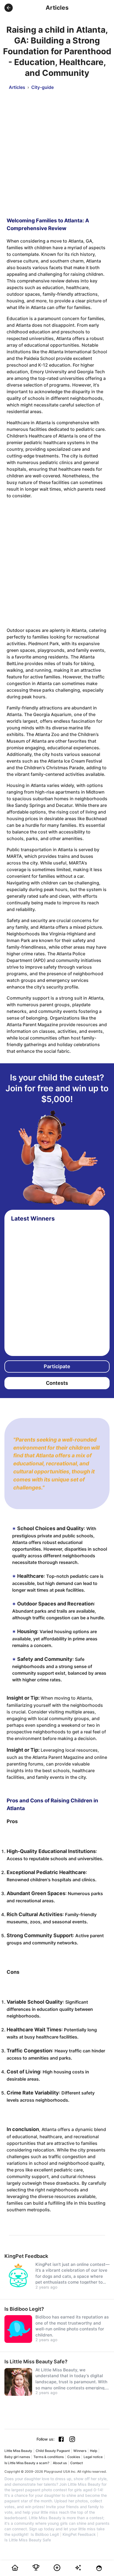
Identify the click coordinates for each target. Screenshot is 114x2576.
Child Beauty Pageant (53, 2451)
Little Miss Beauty (18, 2451)
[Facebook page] (61, 2439)
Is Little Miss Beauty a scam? (27, 2463)
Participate (57, 1366)
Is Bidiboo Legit (45, 2534)
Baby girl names (17, 2457)
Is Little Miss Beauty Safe (28, 2540)
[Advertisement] (57, 150)
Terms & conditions (49, 2457)
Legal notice (93, 2457)
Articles (17, 87)
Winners (80, 2451)
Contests (57, 1383)
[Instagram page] (72, 2439)
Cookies (74, 2457)
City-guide (42, 87)
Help (94, 2451)
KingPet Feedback (79, 2534)
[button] (9, 8)
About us (60, 2463)
